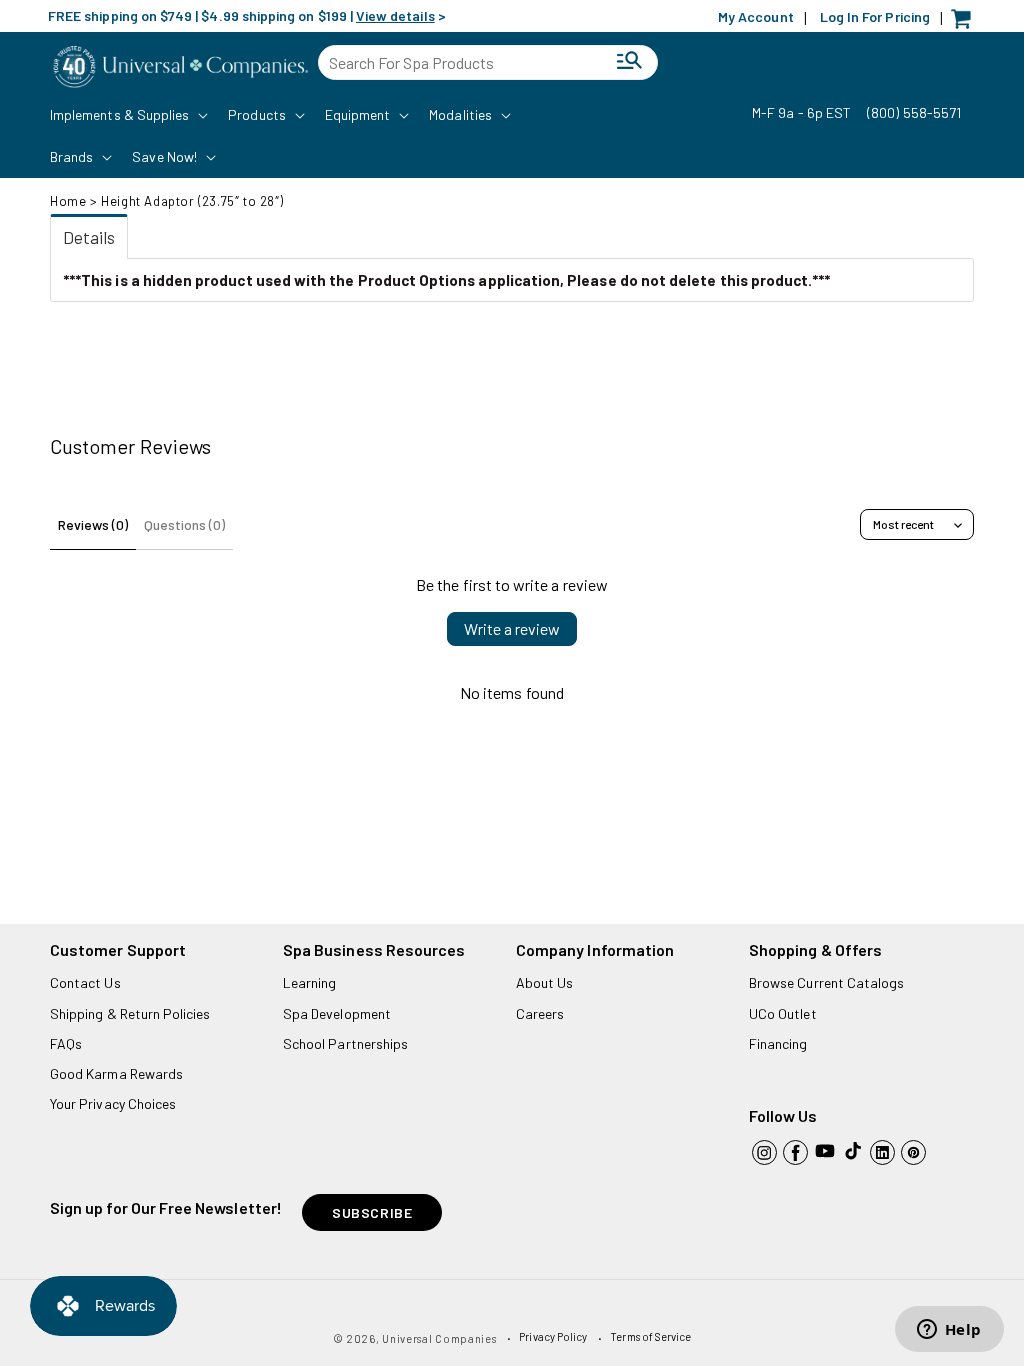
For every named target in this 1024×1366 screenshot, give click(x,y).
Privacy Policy (553, 1336)
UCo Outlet (783, 1013)
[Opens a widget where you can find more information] (949, 1331)
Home (68, 201)
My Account (756, 16)
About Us (544, 982)
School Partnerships (345, 1043)
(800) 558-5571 (914, 112)
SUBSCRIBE (372, 1212)
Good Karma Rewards (116, 1073)
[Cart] (966, 23)
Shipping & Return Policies (130, 1013)
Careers (540, 1013)
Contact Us (85, 982)
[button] (127, 115)
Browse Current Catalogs (826, 982)
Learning (309, 982)
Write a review (512, 628)
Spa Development (337, 1013)
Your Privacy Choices (113, 1103)
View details (395, 15)
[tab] (89, 236)
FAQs (66, 1043)
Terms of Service (650, 1336)
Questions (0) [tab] (184, 524)
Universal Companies (439, 1338)
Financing (778, 1043)
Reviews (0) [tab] (93, 524)
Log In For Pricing (875, 16)
